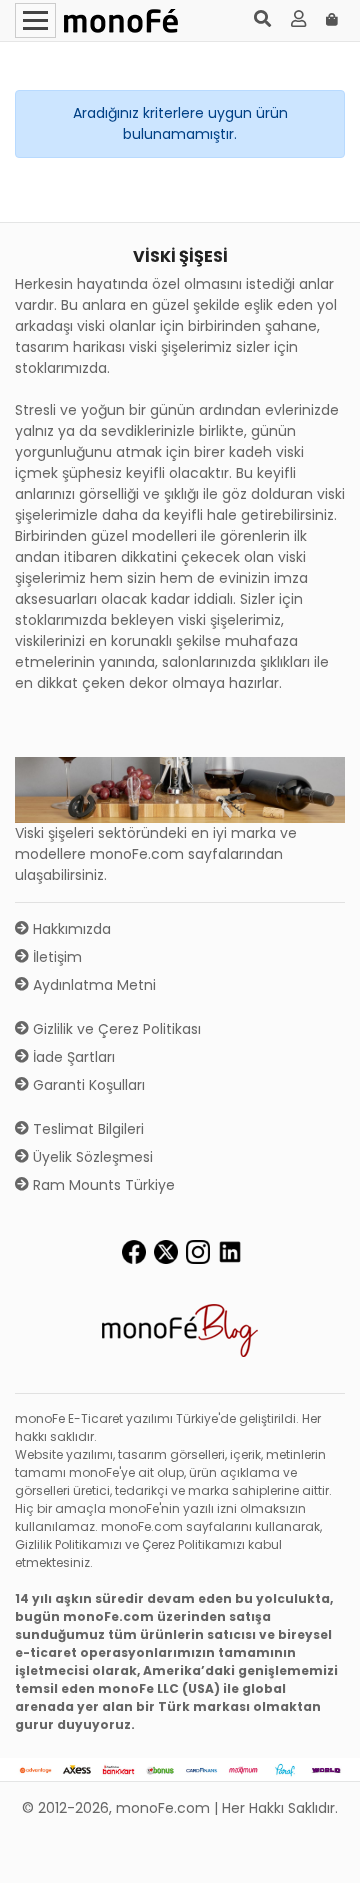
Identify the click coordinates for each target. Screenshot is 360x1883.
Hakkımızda (70, 929)
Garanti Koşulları (87, 1085)
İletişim (55, 957)
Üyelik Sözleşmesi (91, 1157)
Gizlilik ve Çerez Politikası (115, 1029)
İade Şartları (72, 1057)
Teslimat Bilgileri (86, 1129)
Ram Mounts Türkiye (102, 1185)
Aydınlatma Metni (92, 985)
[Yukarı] (322, 1852)
